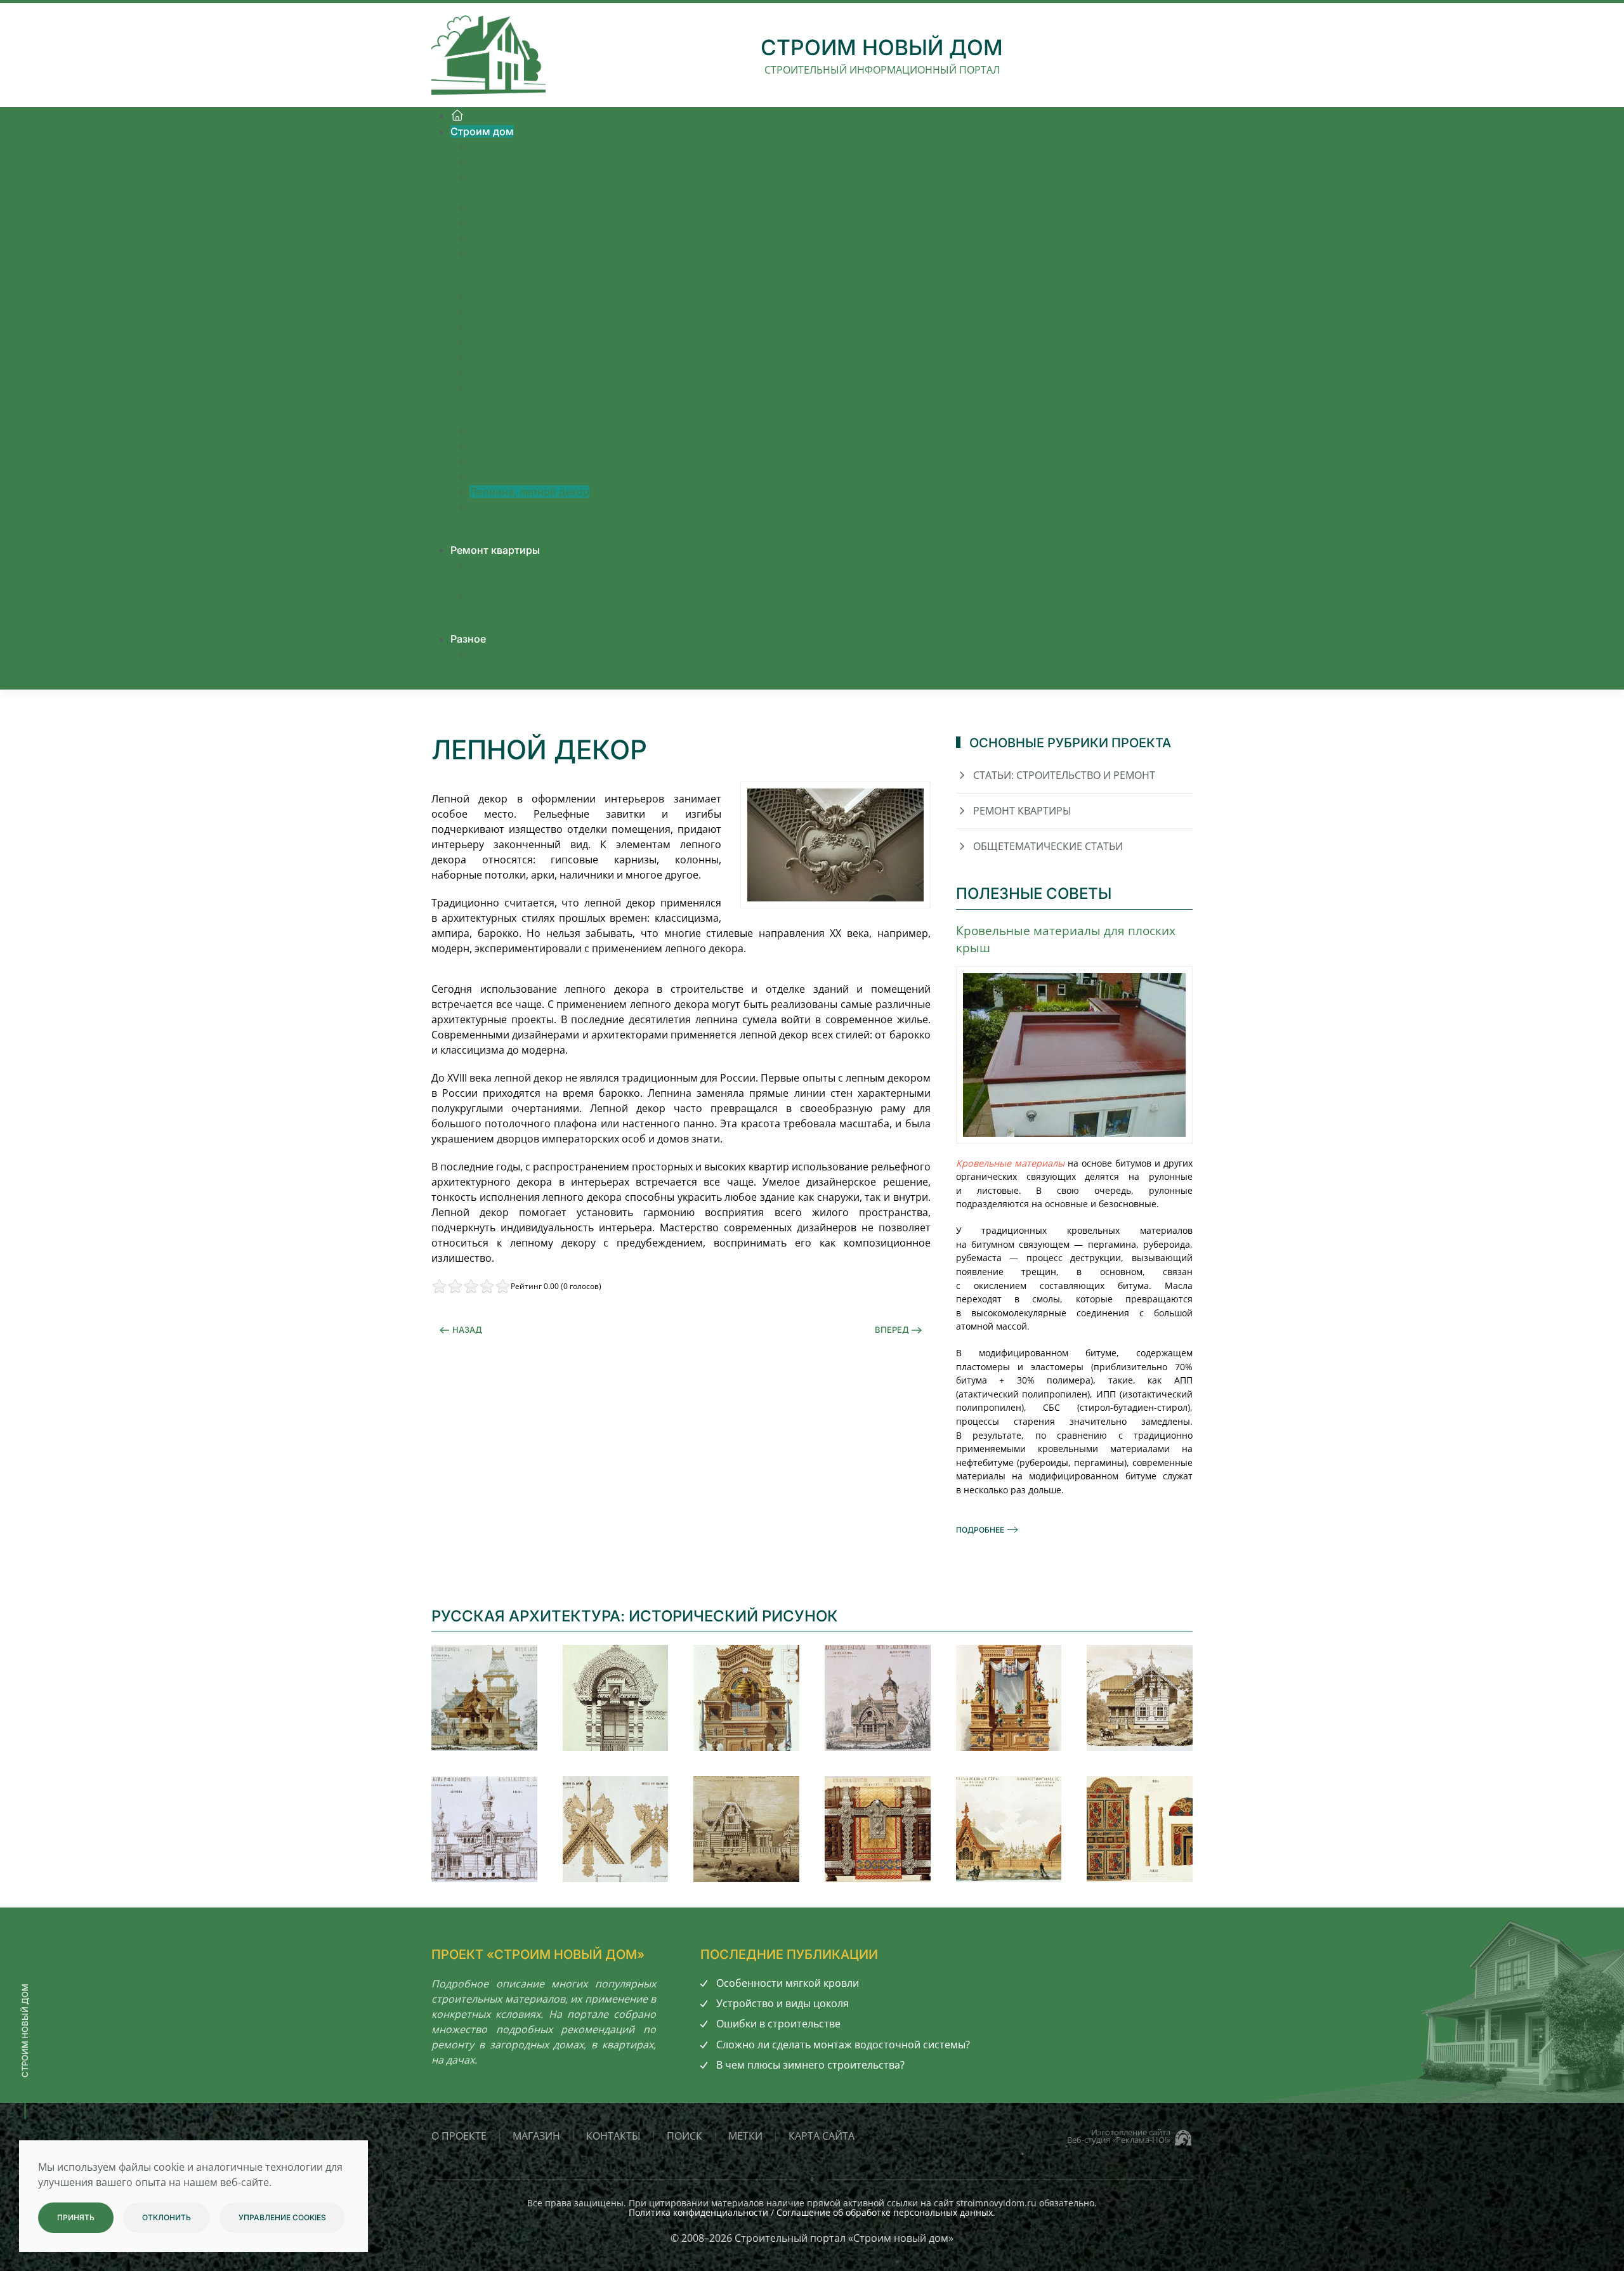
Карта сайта (822, 2136)
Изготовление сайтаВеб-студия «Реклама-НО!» (1119, 2136)
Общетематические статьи (1048, 846)
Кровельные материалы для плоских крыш (1066, 939)
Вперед (892, 1330)
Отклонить (167, 2217)
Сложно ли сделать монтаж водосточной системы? (843, 2045)
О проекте (459, 2136)
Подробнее (980, 1530)
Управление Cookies (282, 2217)
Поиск (684, 2136)
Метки (745, 2136)
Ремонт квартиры (1022, 811)
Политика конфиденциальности (698, 2212)
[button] (484, 1698)
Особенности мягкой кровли (788, 1983)
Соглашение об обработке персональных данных (885, 2212)
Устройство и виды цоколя (783, 2003)
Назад (467, 1330)
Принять (76, 2217)
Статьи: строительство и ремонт (1064, 775)
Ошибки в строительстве (778, 2024)
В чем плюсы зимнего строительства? (810, 2065)
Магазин (536, 2136)
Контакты (613, 2136)
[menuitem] (457, 115)
